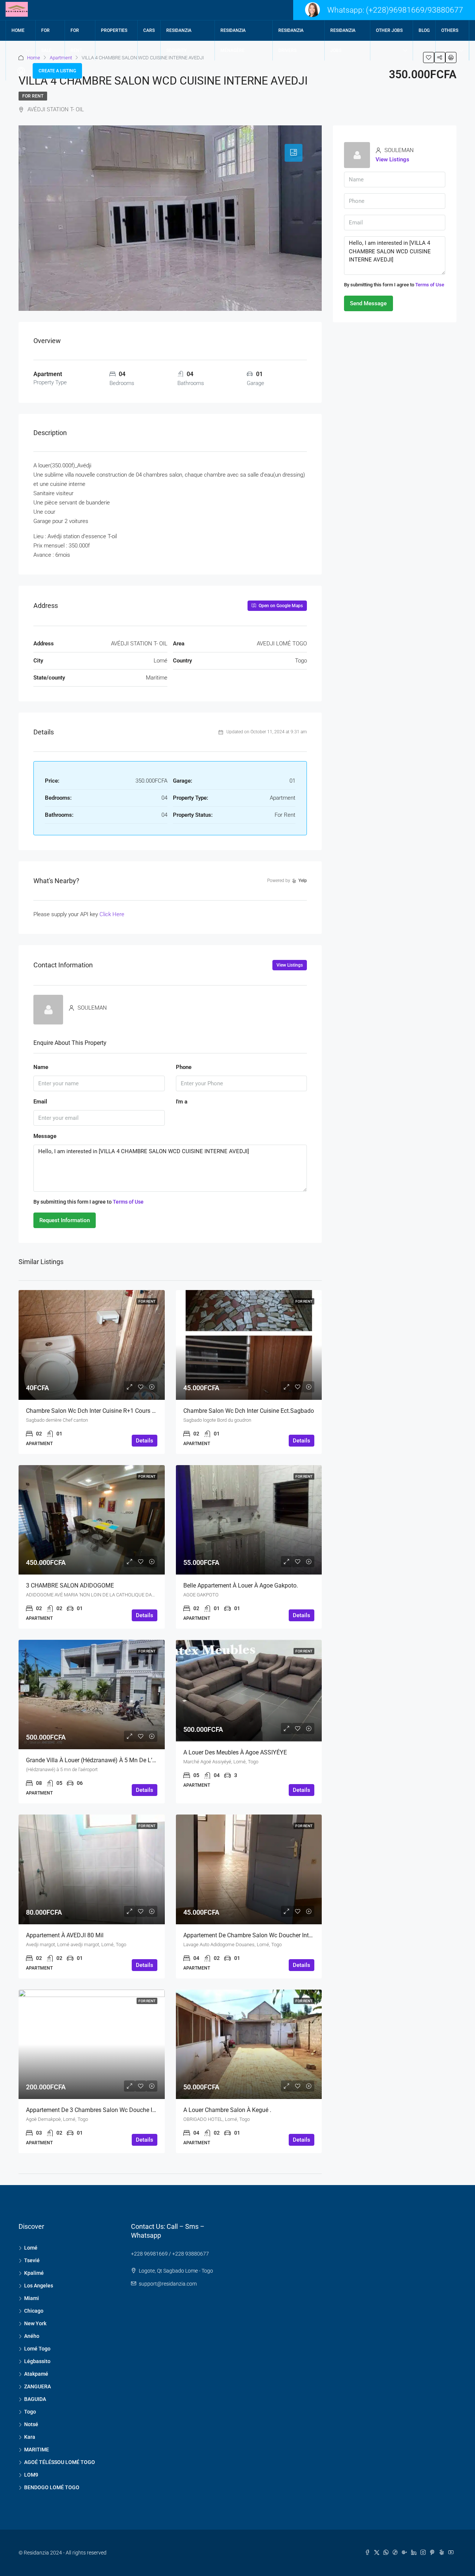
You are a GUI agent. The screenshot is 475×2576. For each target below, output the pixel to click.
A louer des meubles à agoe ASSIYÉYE (235, 1752)
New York (35, 2323)
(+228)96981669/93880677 (415, 10)
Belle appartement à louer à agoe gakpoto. (241, 1585)
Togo (30, 2412)
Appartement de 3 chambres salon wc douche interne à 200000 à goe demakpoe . (135, 2110)
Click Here (112, 914)
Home (18, 30)
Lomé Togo (37, 2349)
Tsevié (32, 2260)
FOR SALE (46, 40)
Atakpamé (36, 2374)
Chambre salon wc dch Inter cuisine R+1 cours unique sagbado (111, 1411)
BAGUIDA (35, 2399)
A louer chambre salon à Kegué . (227, 2110)
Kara (30, 2437)
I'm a (182, 1102)
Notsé (31, 2424)
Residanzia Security (179, 40)
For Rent (33, 96)
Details (145, 1441)
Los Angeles (39, 2286)
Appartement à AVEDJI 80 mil (65, 1935)
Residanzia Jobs (343, 40)
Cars (149, 30)
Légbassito (37, 2361)
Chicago (34, 2311)
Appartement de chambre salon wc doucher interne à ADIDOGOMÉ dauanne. (285, 1935)
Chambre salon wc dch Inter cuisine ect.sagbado (249, 1411)
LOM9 (31, 2475)
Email (40, 1102)
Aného (32, 2336)
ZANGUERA (37, 2386)
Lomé (31, 2248)
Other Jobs (389, 30)
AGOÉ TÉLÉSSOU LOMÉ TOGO (60, 2462)
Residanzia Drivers (291, 40)
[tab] (294, 153)
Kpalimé (34, 2273)
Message (45, 1136)
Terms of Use (128, 1202)
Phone (184, 1067)
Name (41, 1067)
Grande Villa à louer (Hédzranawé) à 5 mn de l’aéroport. (101, 1760)
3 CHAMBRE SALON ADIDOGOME (70, 1585)
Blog (424, 30)
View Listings (290, 965)
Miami (32, 2298)
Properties (114, 30)
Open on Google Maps (280, 606)
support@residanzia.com (168, 2284)
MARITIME (37, 2450)
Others (450, 30)
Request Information (65, 1220)
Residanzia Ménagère (233, 40)
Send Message (368, 303)
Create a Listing (57, 71)
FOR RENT (76, 40)
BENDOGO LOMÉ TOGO (52, 2487)
